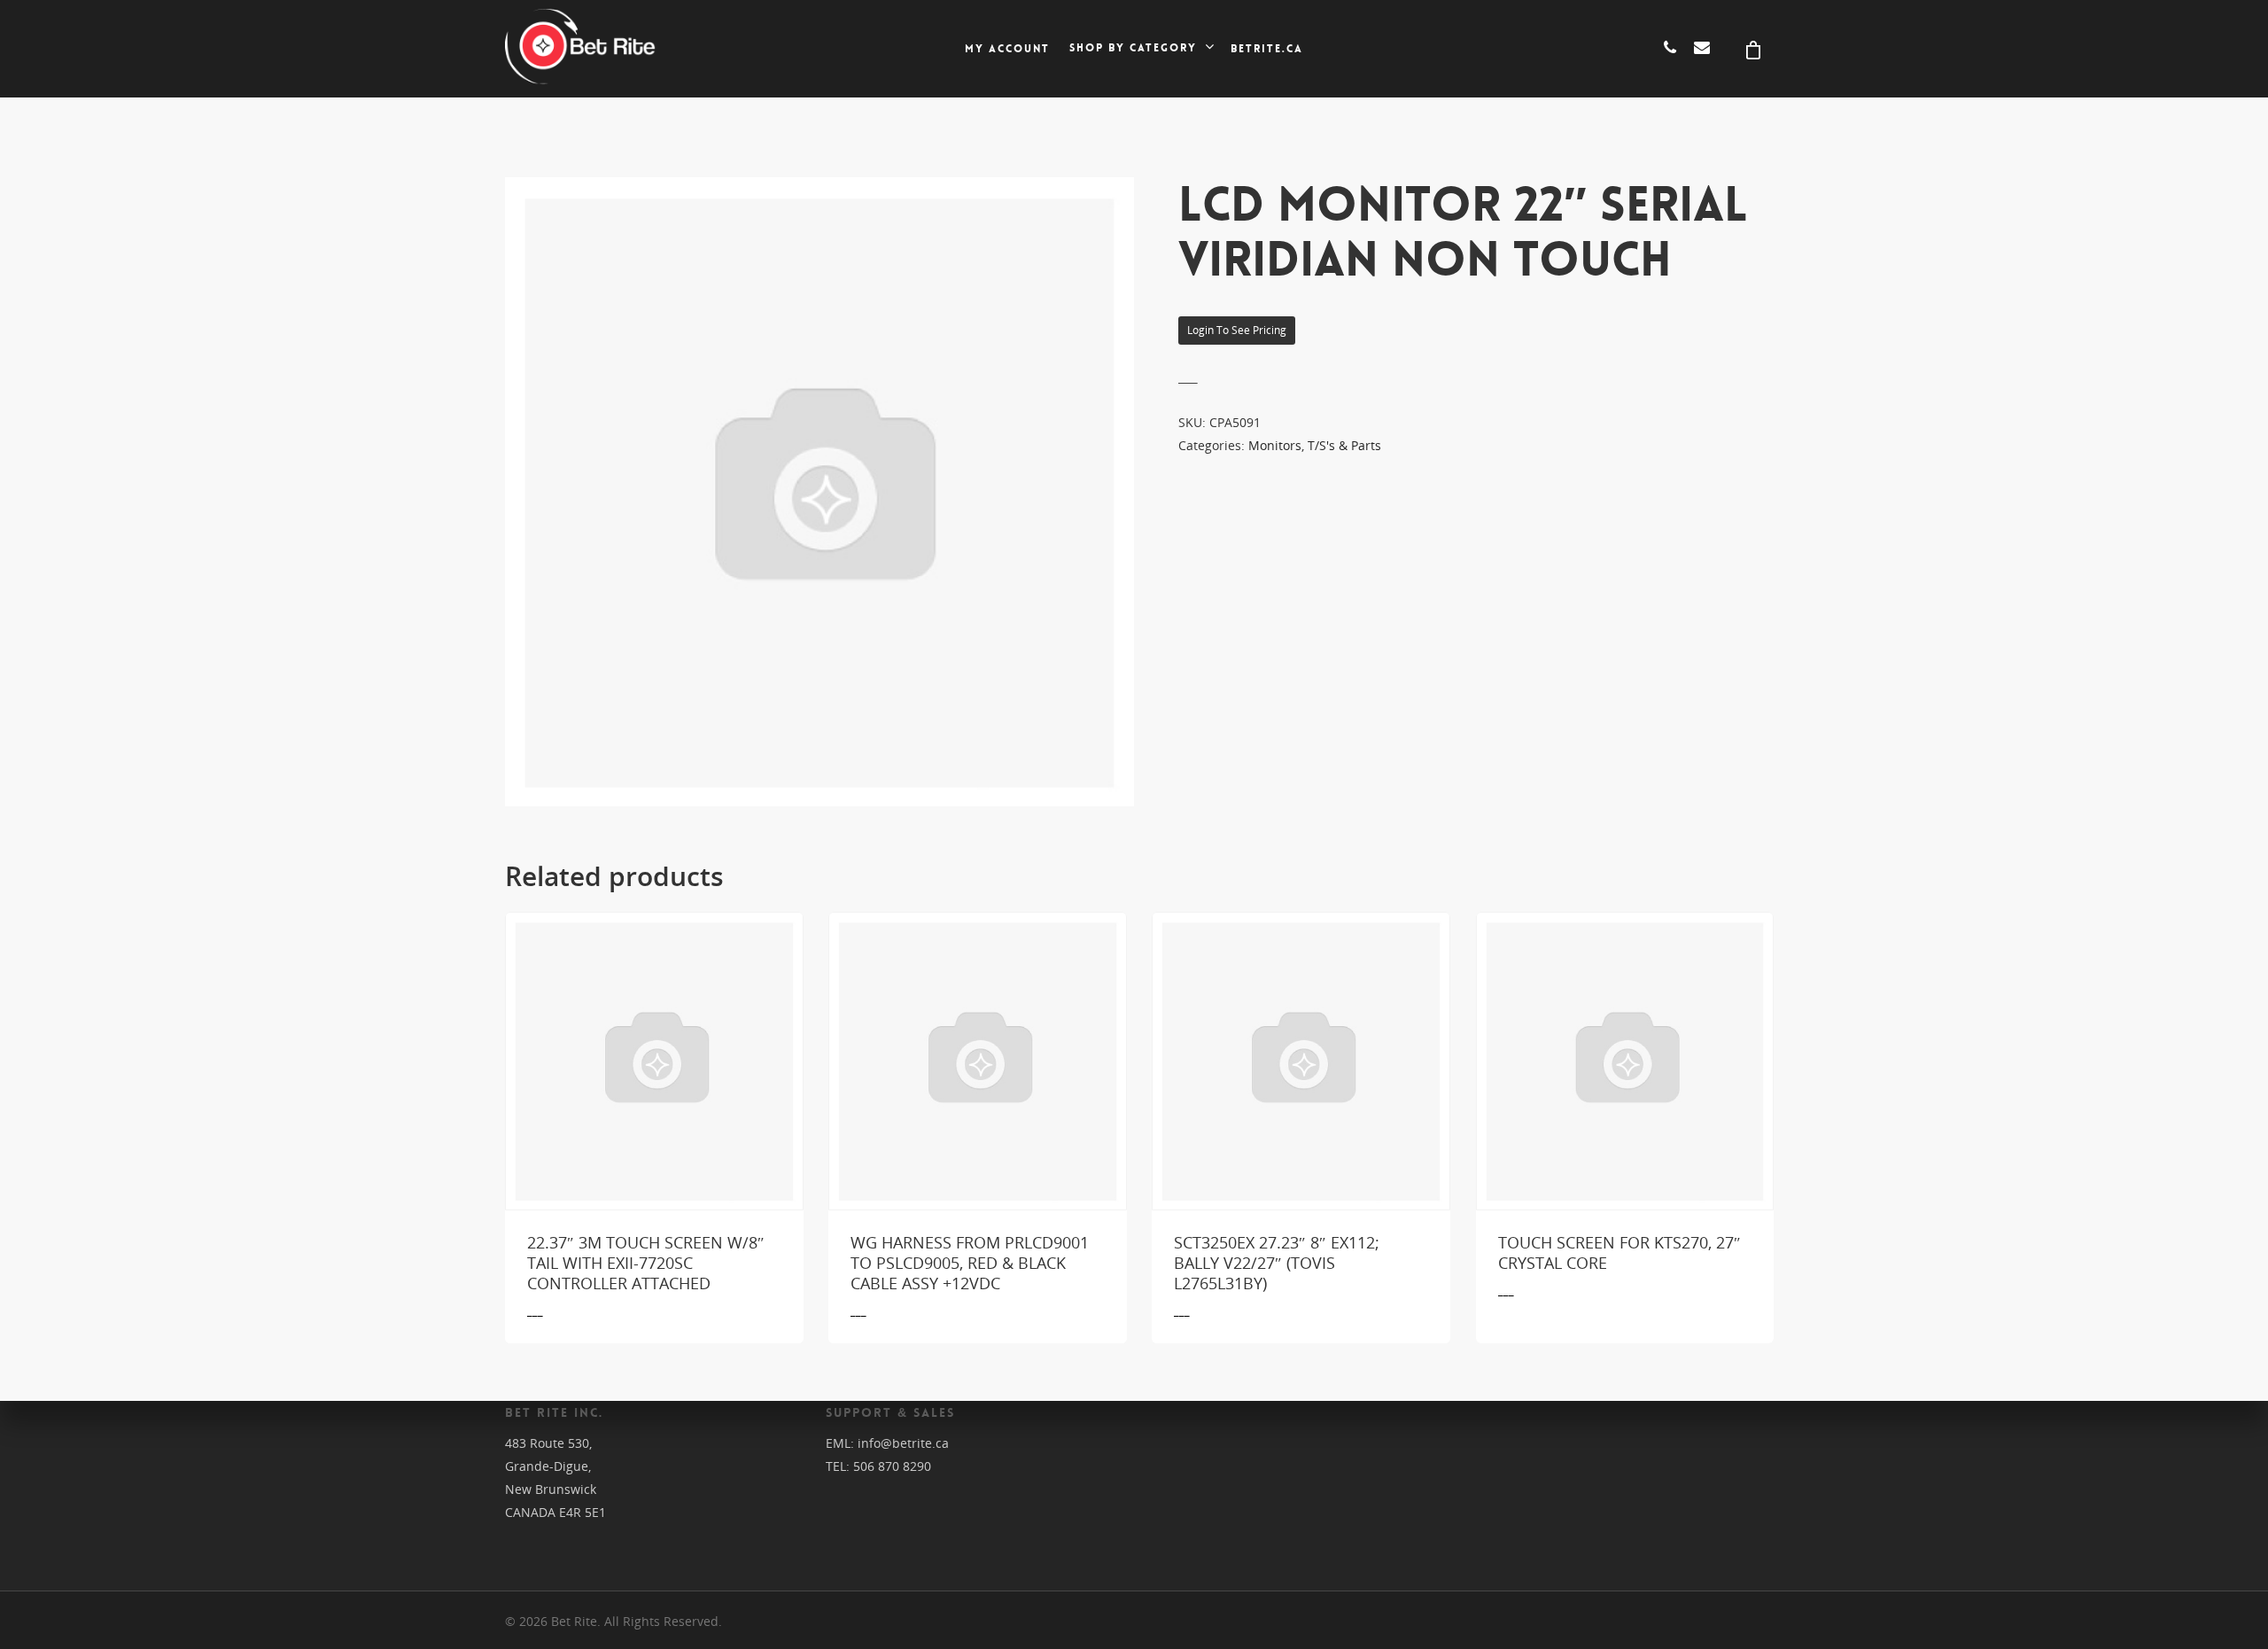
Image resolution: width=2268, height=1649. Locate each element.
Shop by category (1133, 49)
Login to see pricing (1237, 330)
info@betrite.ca (903, 1443)
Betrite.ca (1267, 49)
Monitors (1275, 445)
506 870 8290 (892, 1466)
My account (1007, 49)
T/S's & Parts (1344, 445)
